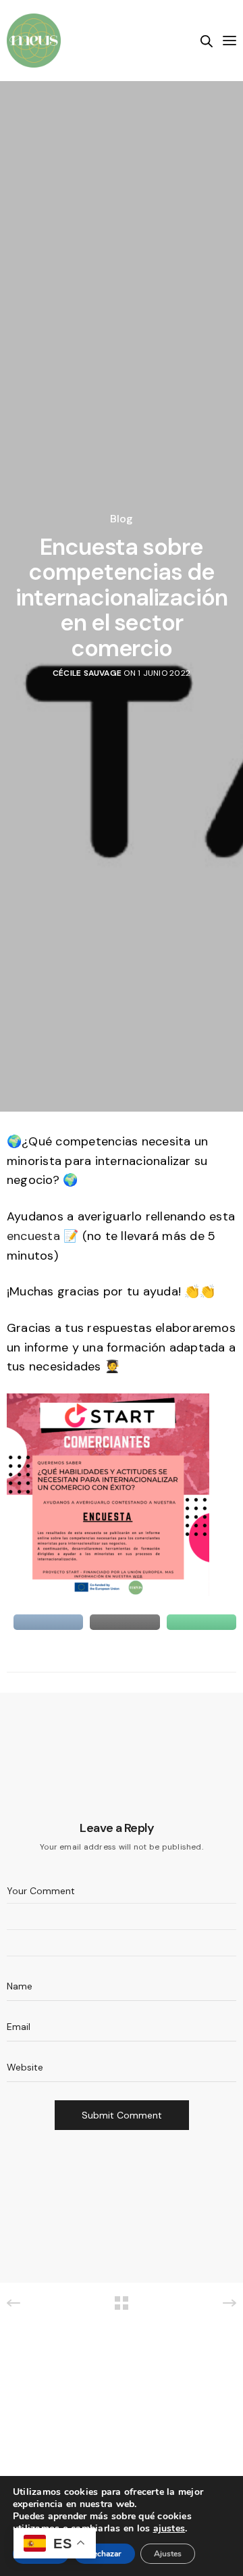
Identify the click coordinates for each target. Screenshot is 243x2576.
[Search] (207, 41)
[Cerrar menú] (228, 41)
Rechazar (105, 2554)
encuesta (33, 1236)
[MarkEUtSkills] (34, 41)
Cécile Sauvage (87, 673)
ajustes (169, 2529)
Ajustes (168, 2554)
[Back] (122, 2303)
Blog (122, 519)
